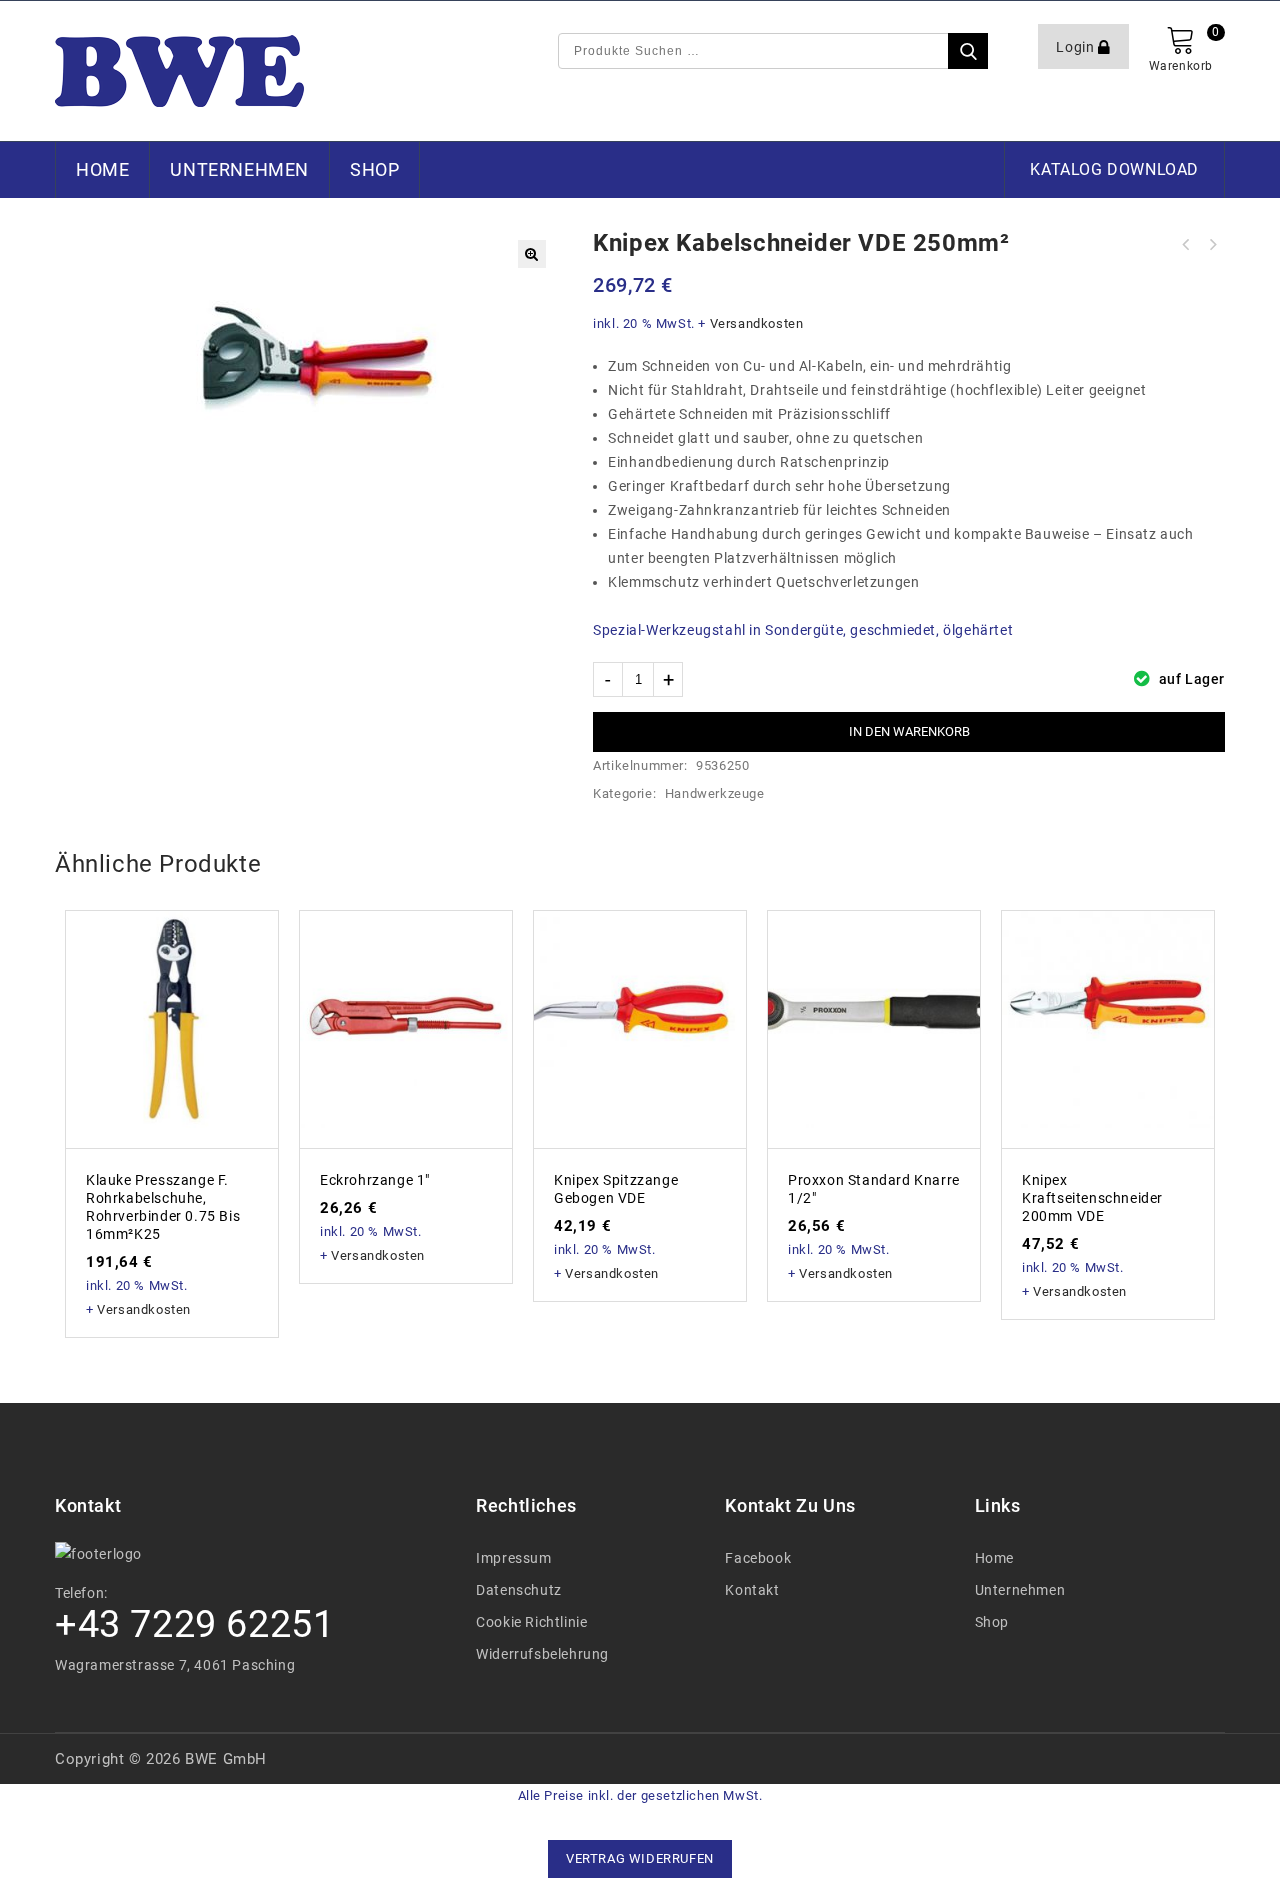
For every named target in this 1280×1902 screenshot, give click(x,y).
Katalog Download (1114, 169)
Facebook (758, 1558)
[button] (532, 254)
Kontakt (752, 1590)
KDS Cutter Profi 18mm (1212, 245)
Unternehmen (239, 169)
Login (1077, 47)
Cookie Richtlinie (531, 1622)
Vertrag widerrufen (640, 1858)
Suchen (968, 51)
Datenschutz (519, 1590)
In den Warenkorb (909, 731)
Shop (374, 169)
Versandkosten (757, 323)
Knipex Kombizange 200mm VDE (1186, 245)
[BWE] (180, 71)
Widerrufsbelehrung (542, 1654)
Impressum (513, 1558)
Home (102, 169)
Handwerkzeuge (715, 793)
